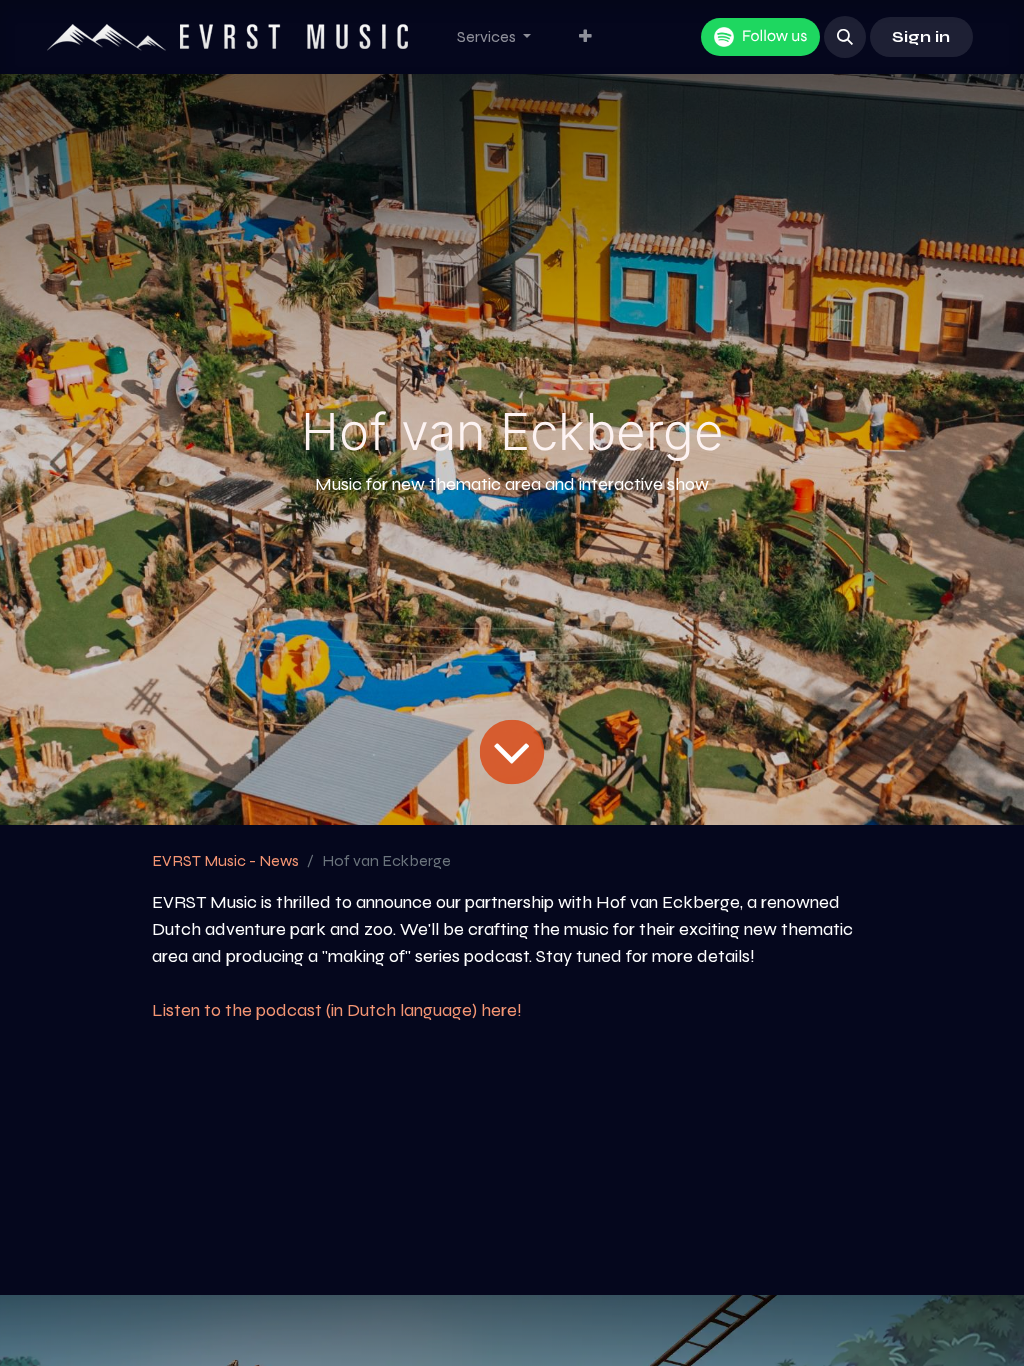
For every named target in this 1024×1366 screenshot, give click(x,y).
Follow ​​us (774, 36)
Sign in (921, 36)
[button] (845, 37)
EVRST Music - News (225, 860)
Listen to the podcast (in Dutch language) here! (337, 1010)
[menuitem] (494, 37)
